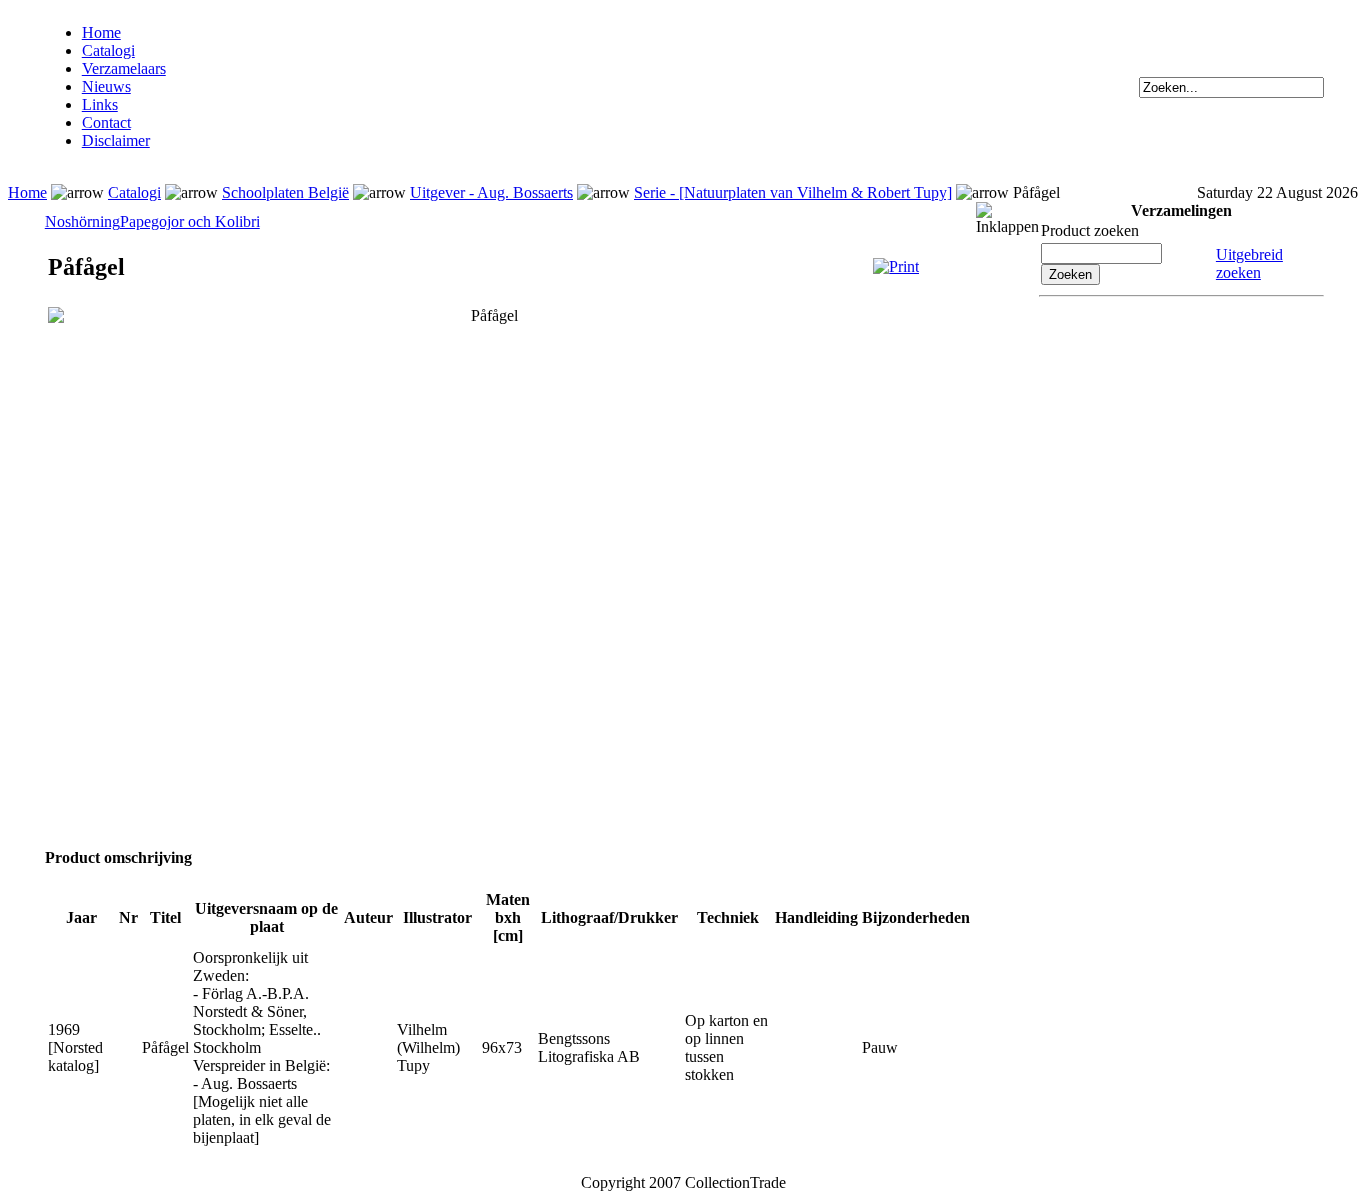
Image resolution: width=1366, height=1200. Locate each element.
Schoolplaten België (285, 192)
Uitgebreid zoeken (1249, 263)
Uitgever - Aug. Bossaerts (491, 192)
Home (101, 32)
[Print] (896, 266)
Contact (106, 122)
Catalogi (108, 50)
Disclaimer (116, 140)
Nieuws (106, 86)
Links (100, 104)
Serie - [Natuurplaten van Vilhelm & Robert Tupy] (793, 192)
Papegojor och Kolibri (190, 221)
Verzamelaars (124, 68)
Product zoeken (1090, 230)
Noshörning (82, 221)
